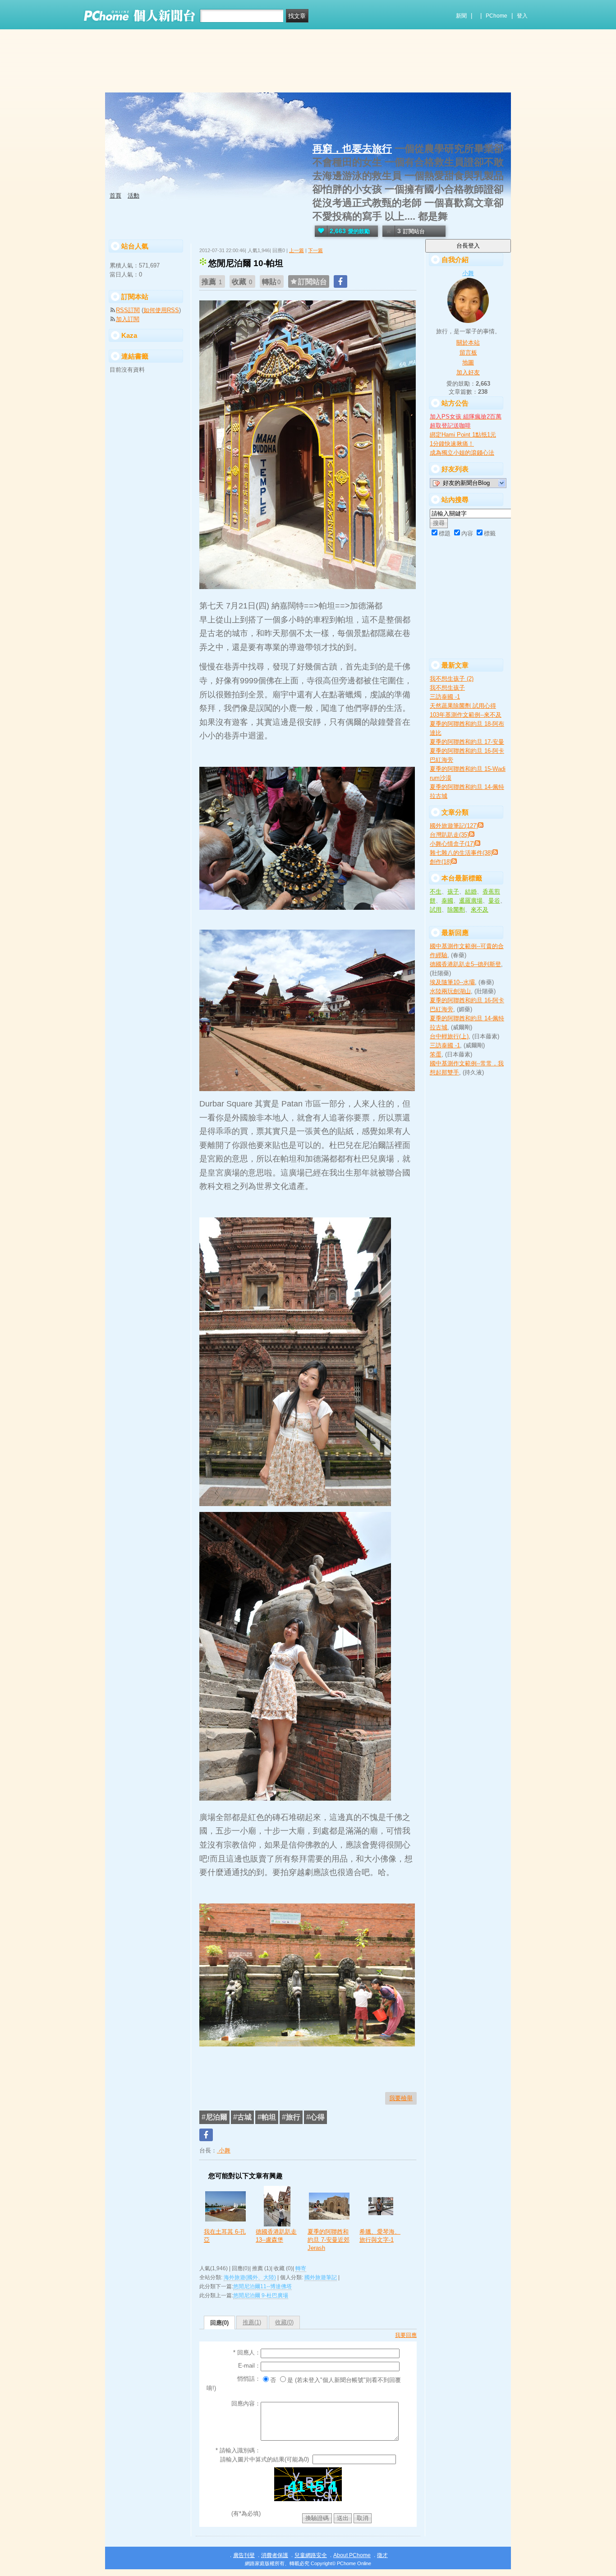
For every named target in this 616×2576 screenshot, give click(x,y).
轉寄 (301, 2268)
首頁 (115, 196)
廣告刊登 (244, 2555)
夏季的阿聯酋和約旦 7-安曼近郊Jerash (329, 2240)
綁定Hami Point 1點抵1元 (463, 435)
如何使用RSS (161, 310)
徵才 (382, 2555)
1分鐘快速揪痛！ (452, 444)
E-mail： (249, 2366)
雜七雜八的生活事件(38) (461, 853)
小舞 (224, 2150)
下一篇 (315, 250)
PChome (496, 16)
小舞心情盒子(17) (452, 844)
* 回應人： (247, 2353)
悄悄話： (249, 2379)
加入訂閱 (128, 319)
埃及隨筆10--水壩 (452, 982)
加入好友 (468, 372)
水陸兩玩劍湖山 (450, 991)
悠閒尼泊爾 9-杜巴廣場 (261, 2295)
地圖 (468, 362)
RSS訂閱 (128, 310)
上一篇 (297, 250)
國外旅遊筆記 (321, 2277)
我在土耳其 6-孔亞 (225, 2236)
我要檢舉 (401, 2098)
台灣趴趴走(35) (449, 835)
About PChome (352, 2555)
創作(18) (441, 862)
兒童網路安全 (311, 2555)
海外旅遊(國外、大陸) (250, 2277)
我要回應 (406, 2335)
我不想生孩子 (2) (452, 679)
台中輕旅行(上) (449, 1036)
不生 (436, 892)
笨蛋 (436, 1054)
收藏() (284, 2322)
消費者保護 (275, 2555)
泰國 (447, 901)
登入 (522, 16)
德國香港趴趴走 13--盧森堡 (276, 2236)
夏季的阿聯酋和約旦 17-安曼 (467, 742)
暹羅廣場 (471, 901)
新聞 (461, 16)
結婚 (471, 892)
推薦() (252, 2322)
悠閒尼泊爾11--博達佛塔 (262, 2286)
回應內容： (246, 2403)
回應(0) (219, 2323)
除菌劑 (456, 910)
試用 (436, 910)
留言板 (468, 353)
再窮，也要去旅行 (352, 149)
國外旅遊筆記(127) (454, 826)
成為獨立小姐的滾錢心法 (462, 453)
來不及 (480, 910)
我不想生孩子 (447, 688)
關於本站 (468, 343)
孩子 (453, 892)
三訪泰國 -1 (445, 697)
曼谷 (494, 901)
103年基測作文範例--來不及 (466, 715)
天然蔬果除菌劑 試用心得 (463, 706)
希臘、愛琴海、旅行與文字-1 (380, 2236)
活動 (133, 196)
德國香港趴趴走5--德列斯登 (465, 964)
